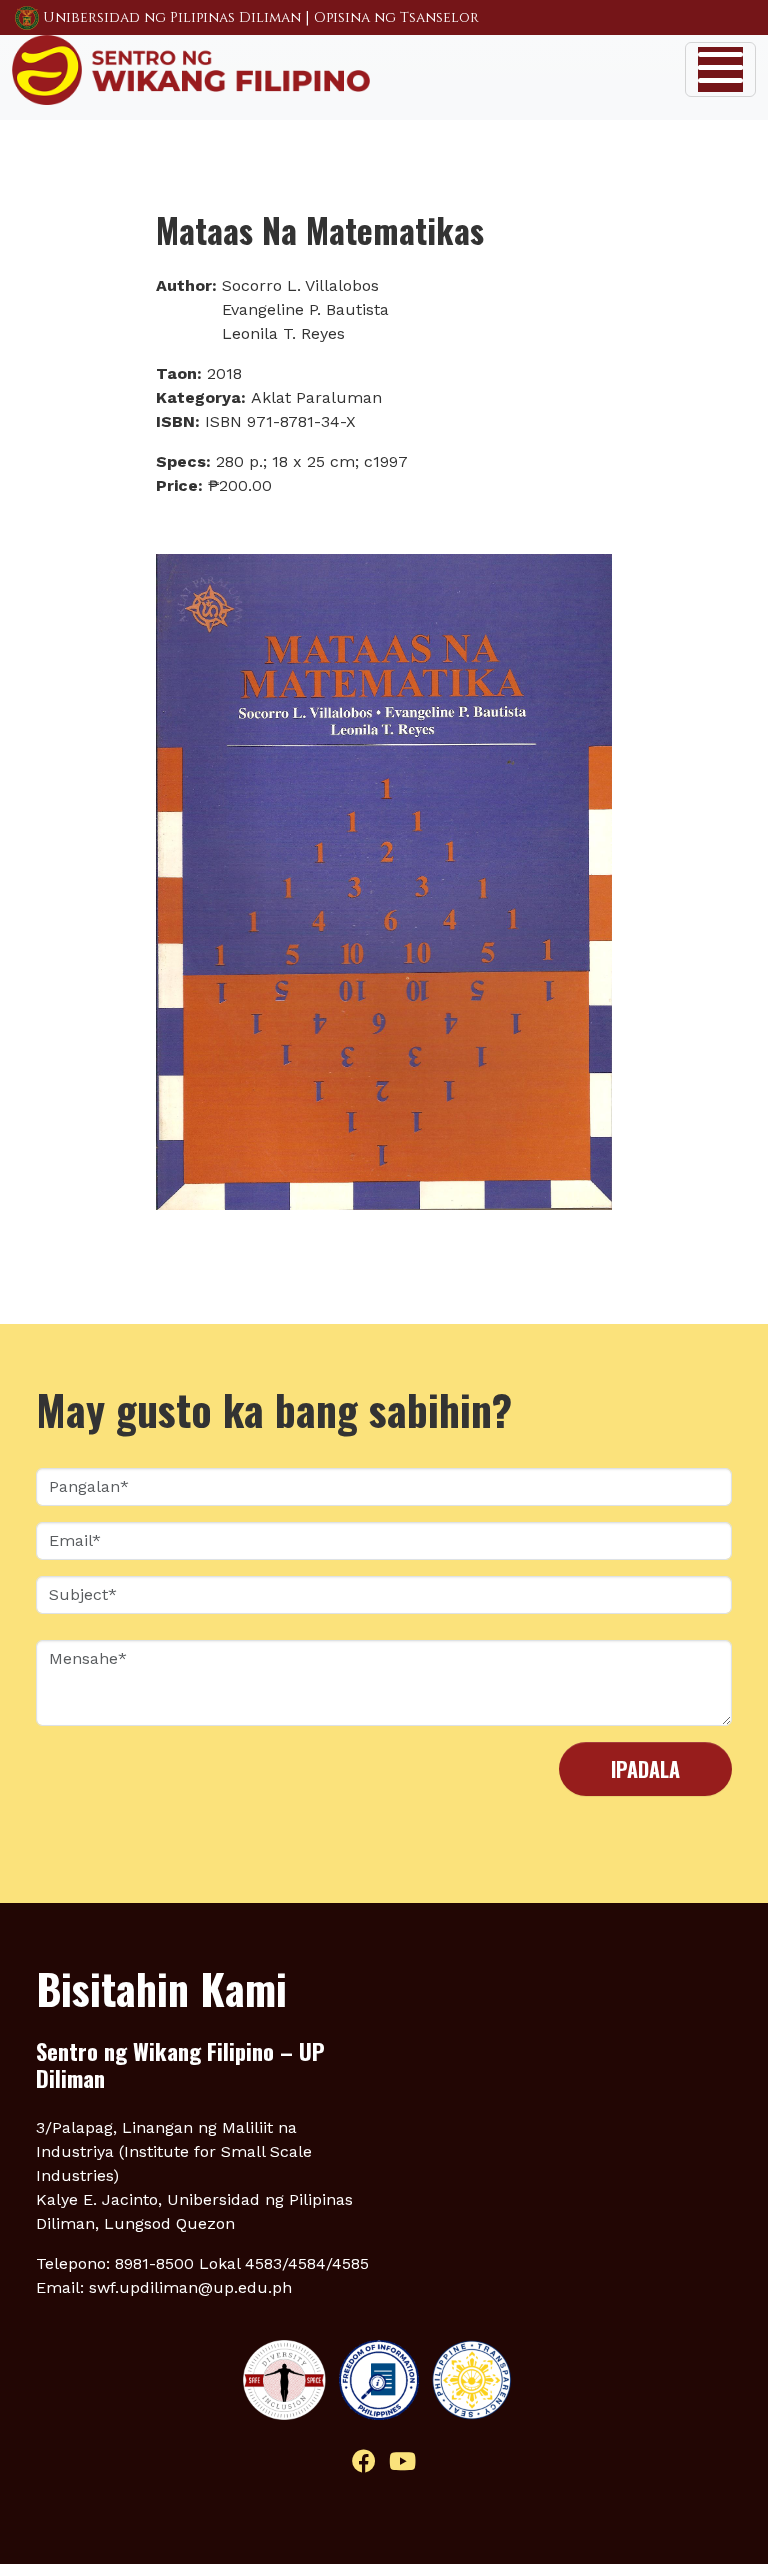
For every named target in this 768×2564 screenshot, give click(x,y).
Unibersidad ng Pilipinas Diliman (172, 17)
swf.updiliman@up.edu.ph (190, 2287)
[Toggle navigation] (720, 69)
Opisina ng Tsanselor (396, 17)
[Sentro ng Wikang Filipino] (191, 68)
